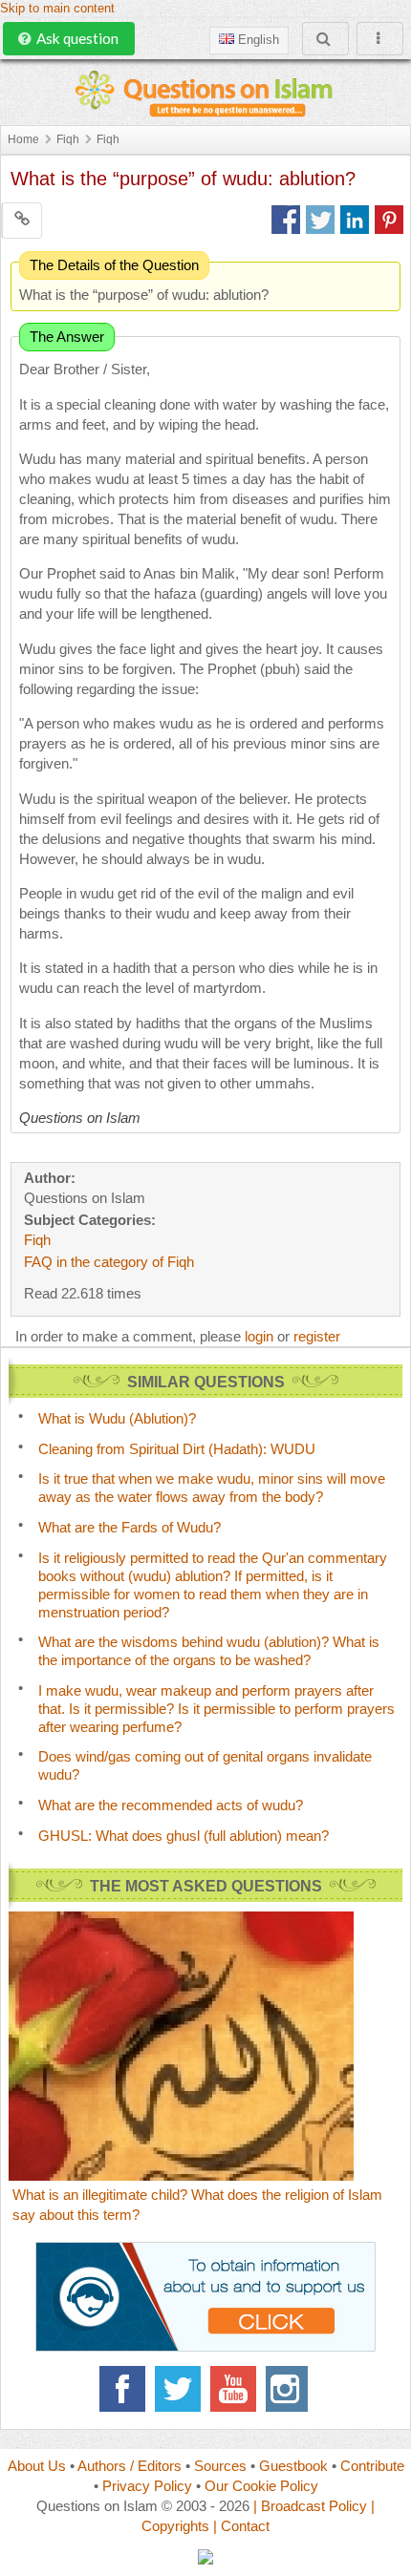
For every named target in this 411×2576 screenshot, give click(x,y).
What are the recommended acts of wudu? (171, 1805)
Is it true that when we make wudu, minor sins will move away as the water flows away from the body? (212, 1488)
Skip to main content (57, 9)
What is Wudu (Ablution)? (117, 1418)
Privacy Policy (147, 2486)
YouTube (233, 2389)
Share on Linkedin (355, 220)
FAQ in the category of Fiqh (109, 1262)
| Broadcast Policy (310, 2506)
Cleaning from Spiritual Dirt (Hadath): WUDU (177, 1449)
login (259, 1336)
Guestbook (293, 2466)
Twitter (178, 2389)
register (317, 1336)
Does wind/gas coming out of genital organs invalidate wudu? (205, 1765)
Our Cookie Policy (261, 2486)
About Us (37, 2466)
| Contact (241, 2526)
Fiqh (68, 139)
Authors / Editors (130, 2466)
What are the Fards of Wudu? (130, 1527)
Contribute (372, 2466)
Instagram (289, 2389)
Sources (220, 2466)
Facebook (122, 2389)
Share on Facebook (286, 220)
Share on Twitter (320, 220)
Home (23, 139)
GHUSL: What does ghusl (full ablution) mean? (184, 1836)
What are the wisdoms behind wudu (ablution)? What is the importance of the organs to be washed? (209, 1651)
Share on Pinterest (389, 220)
